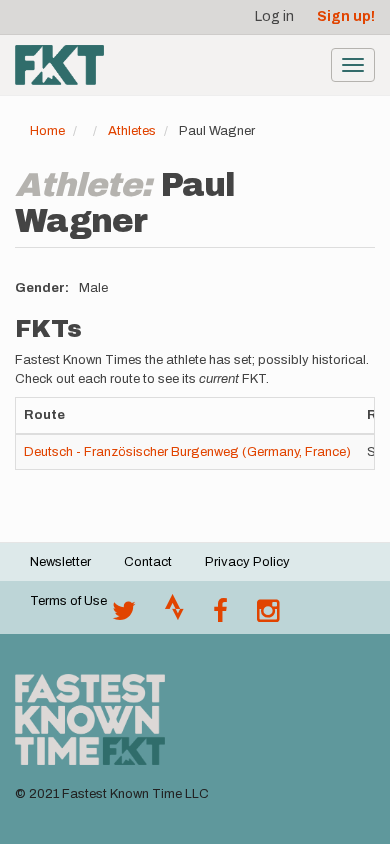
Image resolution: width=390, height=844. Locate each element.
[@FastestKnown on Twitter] (124, 616)
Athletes (132, 131)
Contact (148, 562)
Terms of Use (68, 601)
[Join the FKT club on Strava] (174, 616)
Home (47, 131)
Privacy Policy (247, 562)
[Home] (59, 65)
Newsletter (60, 562)
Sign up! (346, 16)
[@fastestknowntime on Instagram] (268, 616)
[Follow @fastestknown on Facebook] (220, 616)
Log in (274, 16)
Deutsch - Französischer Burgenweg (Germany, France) (187, 452)
